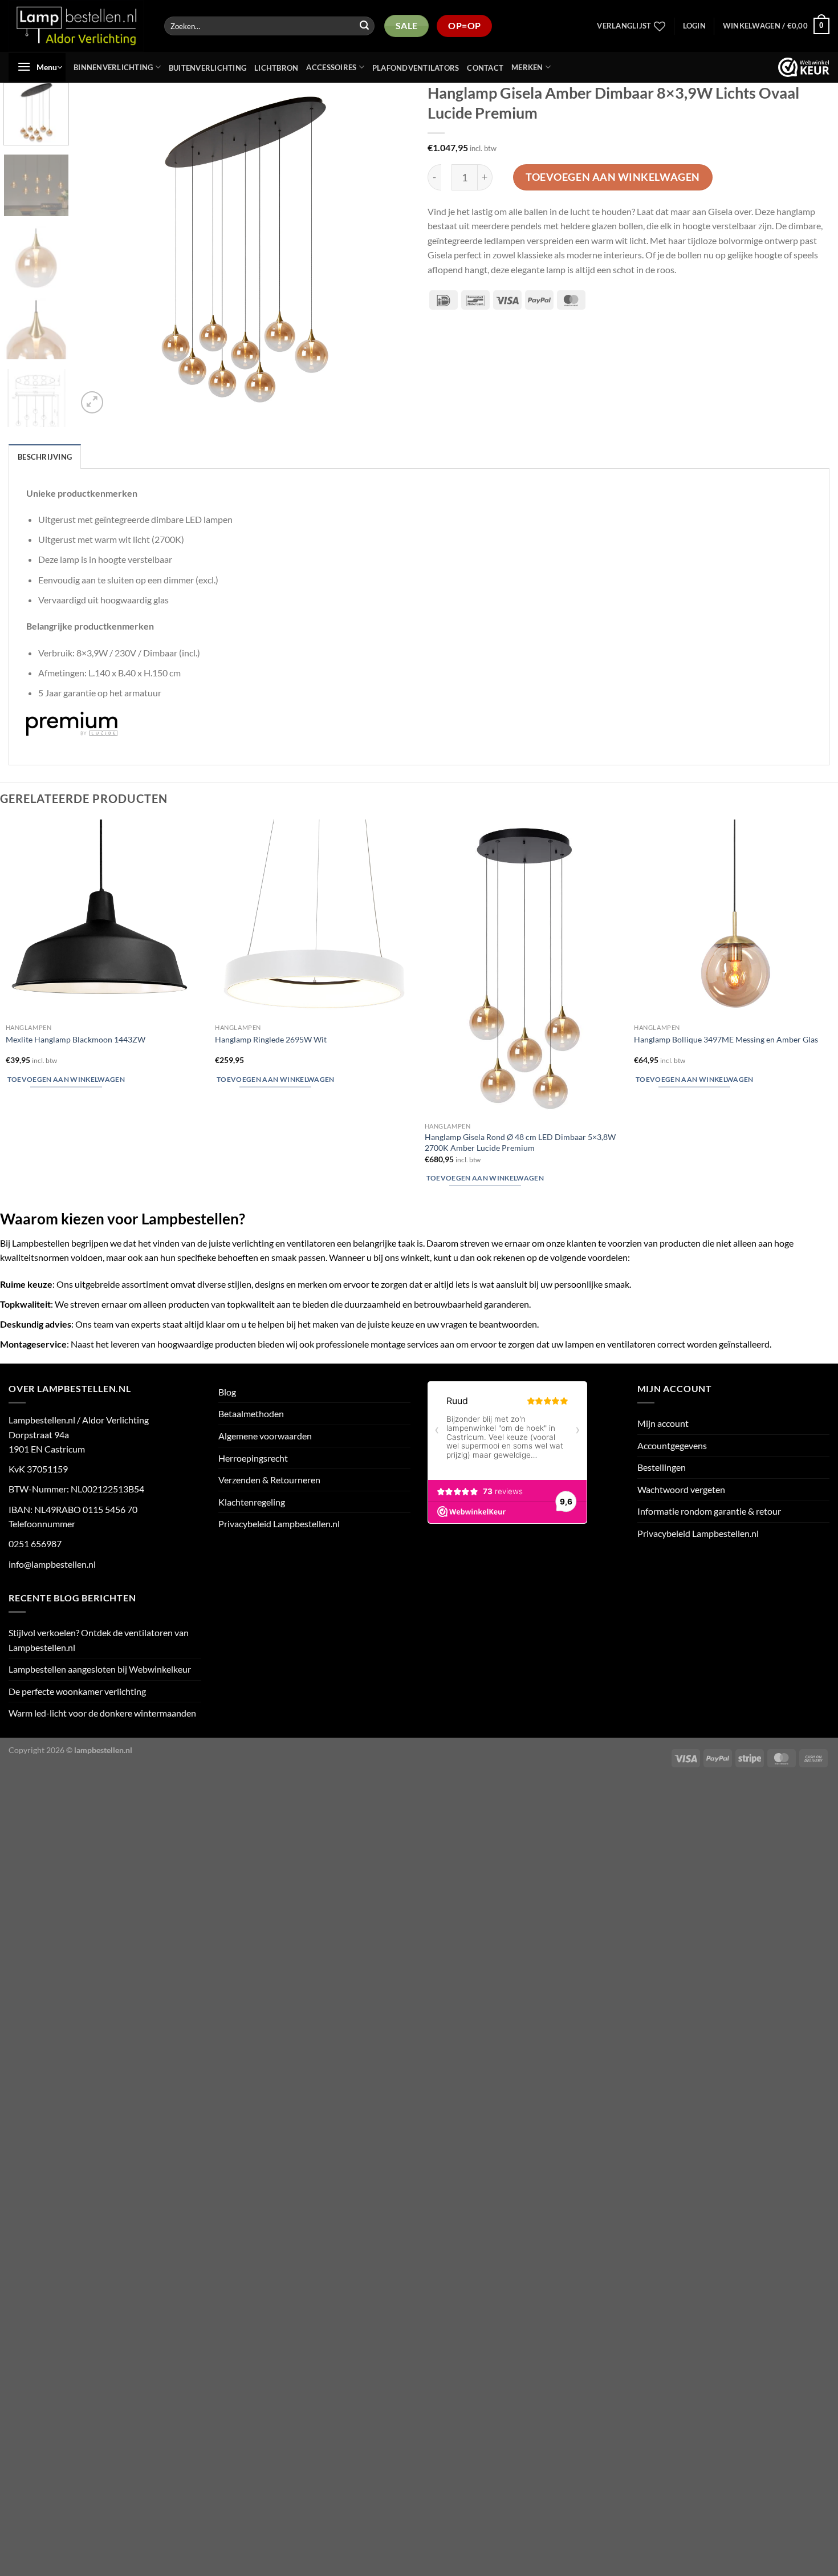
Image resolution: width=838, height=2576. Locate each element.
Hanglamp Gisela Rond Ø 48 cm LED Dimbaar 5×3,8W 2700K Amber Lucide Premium (520, 1142)
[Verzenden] (364, 26)
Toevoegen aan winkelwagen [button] (66, 1079)
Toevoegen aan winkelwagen (613, 177)
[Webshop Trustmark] (804, 67)
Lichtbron (276, 68)
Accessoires (331, 67)
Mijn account (663, 1423)
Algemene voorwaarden (265, 1436)
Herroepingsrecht (253, 1458)
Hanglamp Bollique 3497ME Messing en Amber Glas (726, 1039)
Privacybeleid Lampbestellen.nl (279, 1524)
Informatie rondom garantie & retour (709, 1511)
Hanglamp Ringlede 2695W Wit (271, 1039)
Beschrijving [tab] (45, 457)
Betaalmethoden (251, 1413)
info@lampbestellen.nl (52, 1564)
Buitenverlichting (208, 68)
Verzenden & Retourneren (269, 1480)
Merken (527, 67)
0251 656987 (35, 1543)
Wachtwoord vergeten (681, 1489)
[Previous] (99, 250)
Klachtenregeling (252, 1502)
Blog (227, 1392)
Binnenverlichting (113, 67)
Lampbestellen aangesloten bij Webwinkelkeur (100, 1669)
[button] (694, 26)
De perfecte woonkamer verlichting (77, 1691)
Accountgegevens (672, 1445)
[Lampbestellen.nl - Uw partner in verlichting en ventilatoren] (77, 26)
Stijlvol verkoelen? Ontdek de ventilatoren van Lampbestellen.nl (99, 1640)
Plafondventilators (416, 68)
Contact (485, 68)
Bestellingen (662, 1467)
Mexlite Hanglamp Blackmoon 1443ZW (76, 1039)
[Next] (389, 250)
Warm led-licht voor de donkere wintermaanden (102, 1713)
